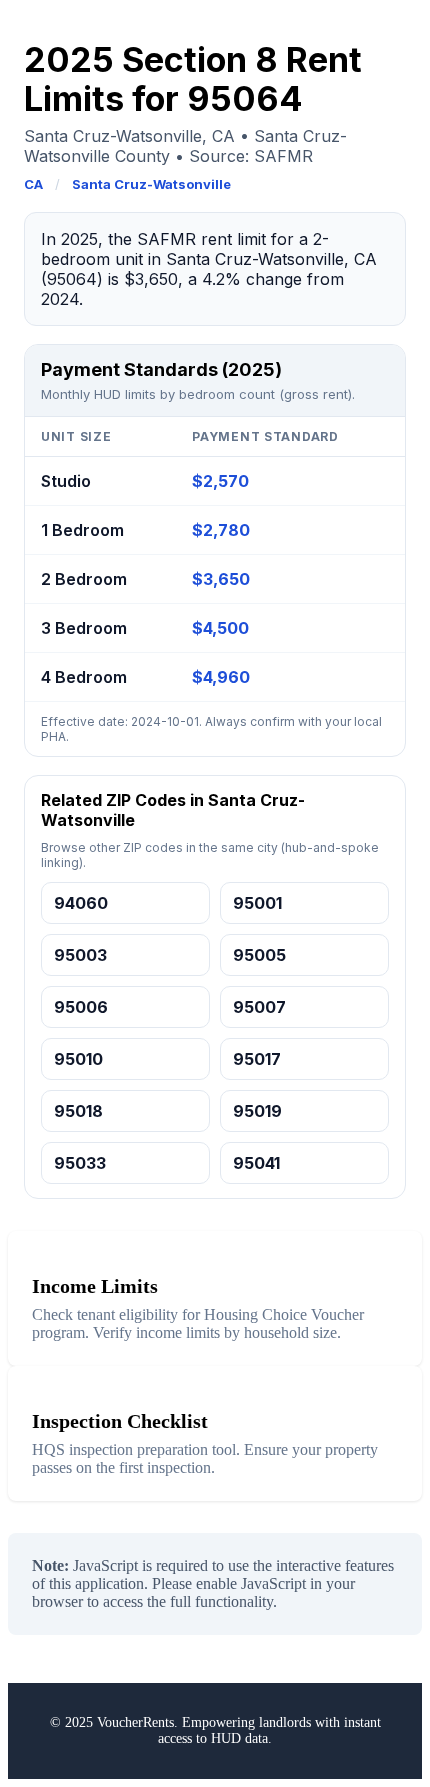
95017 (257, 1059)
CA (33, 184)
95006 (81, 1007)
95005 (259, 955)
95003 (80, 955)
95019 (257, 1111)
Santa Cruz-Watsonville (151, 184)
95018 (78, 1111)
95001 (257, 903)
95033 (80, 1163)
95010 (78, 1059)
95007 (259, 1007)
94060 (81, 903)
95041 (256, 1163)
